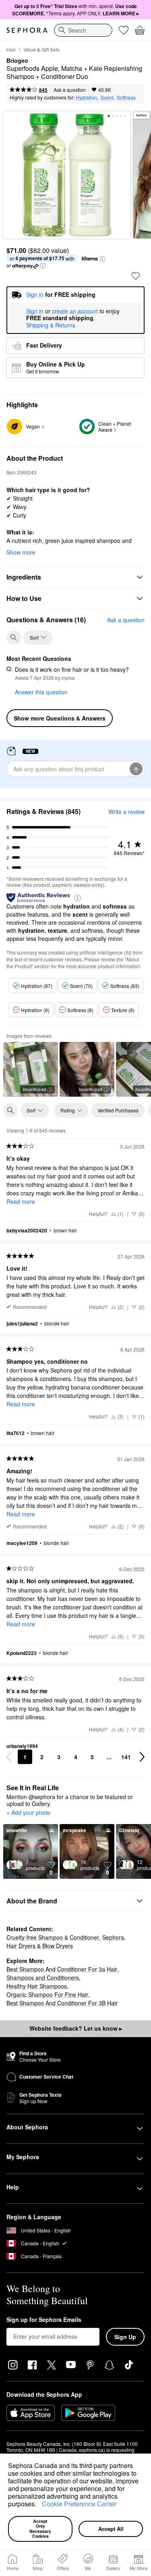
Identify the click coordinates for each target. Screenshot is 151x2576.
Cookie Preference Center (79, 2504)
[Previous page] (9, 1757)
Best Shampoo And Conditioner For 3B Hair (62, 2003)
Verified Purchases (118, 1110)
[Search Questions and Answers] (14, 638)
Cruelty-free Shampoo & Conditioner (53, 1937)
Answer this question (41, 692)
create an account (75, 311)
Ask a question (70, 90)
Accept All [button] (111, 2529)
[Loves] (124, 30)
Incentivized (34, 1089)
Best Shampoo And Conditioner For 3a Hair (62, 1969)
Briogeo (17, 61)
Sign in (35, 311)
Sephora (113, 1937)
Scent (107, 97)
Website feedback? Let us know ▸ (76, 2028)
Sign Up (125, 2337)
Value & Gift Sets (41, 49)
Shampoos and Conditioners (43, 1978)
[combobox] (83, 30)
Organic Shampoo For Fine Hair (47, 1994)
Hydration (86, 97)
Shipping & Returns (51, 325)
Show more (21, 552)
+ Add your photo (28, 1813)
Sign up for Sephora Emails (44, 2320)
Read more (21, 1201)
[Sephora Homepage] (27, 30)
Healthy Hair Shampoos (37, 1986)
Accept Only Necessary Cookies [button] (41, 2529)
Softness (126, 97)
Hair (11, 49)
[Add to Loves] (136, 276)
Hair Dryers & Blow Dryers (40, 1946)
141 (126, 1757)
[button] (39, 2505)
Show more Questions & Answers (60, 718)
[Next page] (142, 1757)
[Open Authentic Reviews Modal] (78, 898)
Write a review (126, 812)
